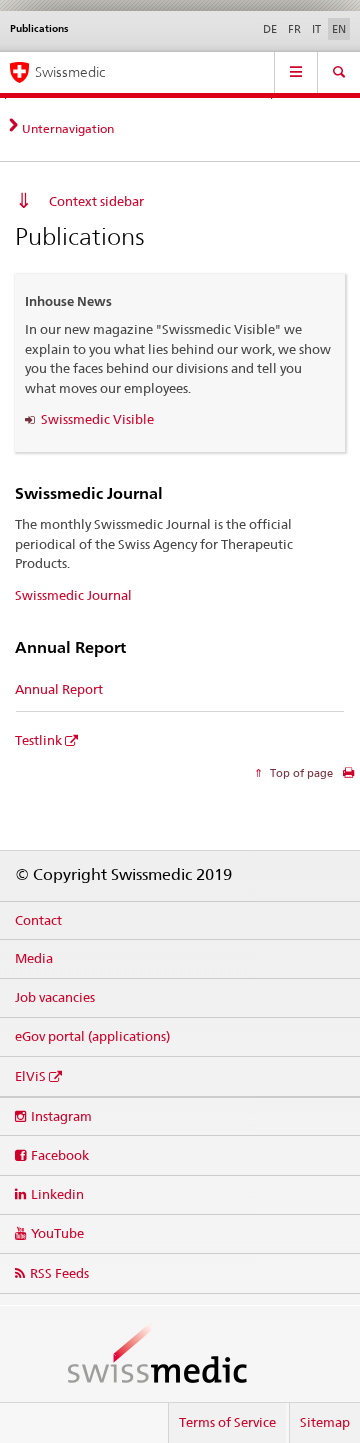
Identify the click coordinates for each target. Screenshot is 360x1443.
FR (294, 29)
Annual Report (59, 689)
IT (316, 29)
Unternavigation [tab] (68, 128)
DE (270, 29)
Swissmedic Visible (97, 419)
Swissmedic (70, 72)
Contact (38, 920)
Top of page (300, 773)
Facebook (60, 1155)
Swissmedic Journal (73, 595)
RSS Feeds (59, 1273)
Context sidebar (96, 201)
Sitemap (325, 1422)
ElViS (30, 1076)
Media (34, 958)
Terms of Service (227, 1422)
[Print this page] (348, 777)
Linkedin (57, 1194)
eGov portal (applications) (92, 1036)
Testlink (38, 740)
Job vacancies (55, 997)
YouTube (57, 1233)
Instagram (61, 1116)
